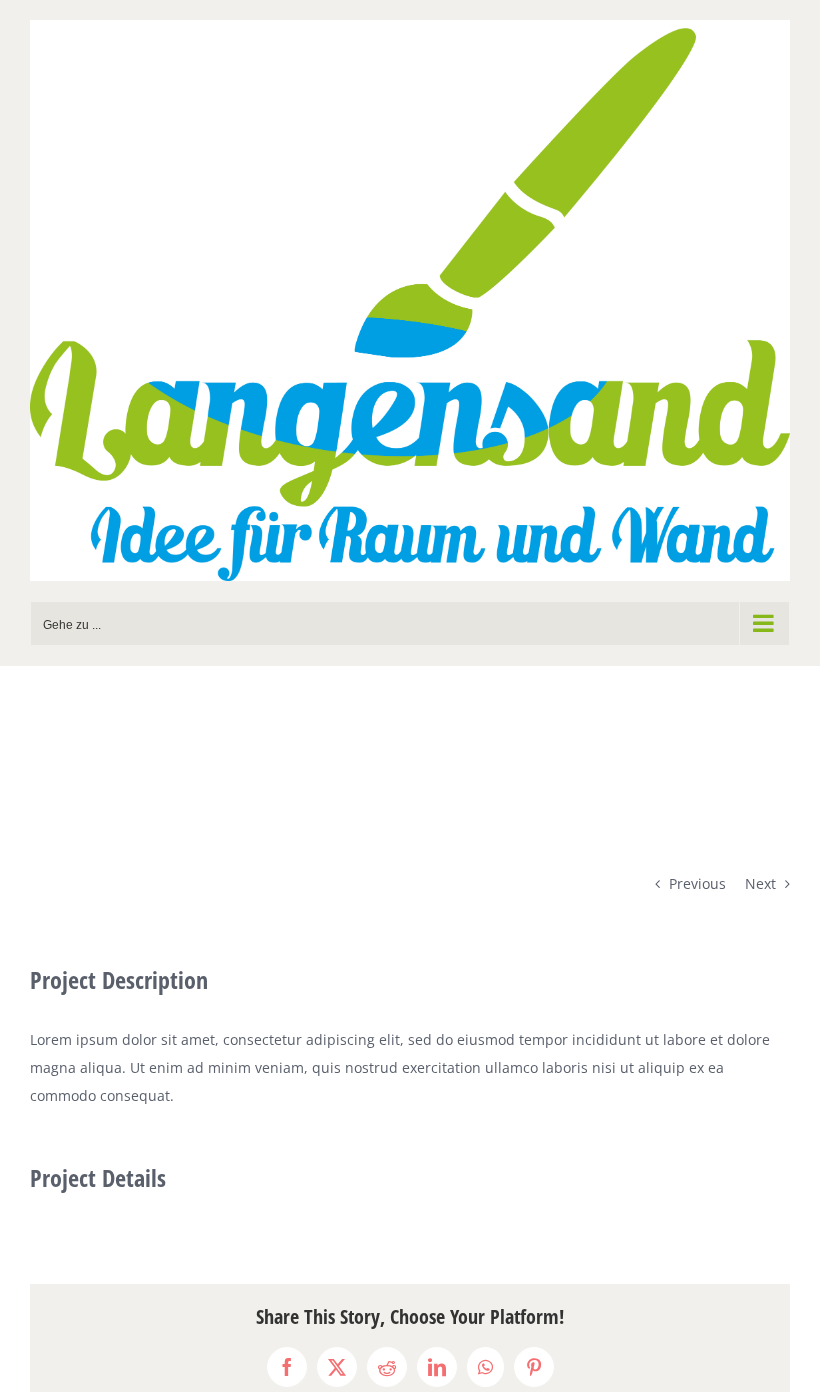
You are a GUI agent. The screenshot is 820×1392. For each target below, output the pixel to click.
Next (760, 883)
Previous (697, 883)
